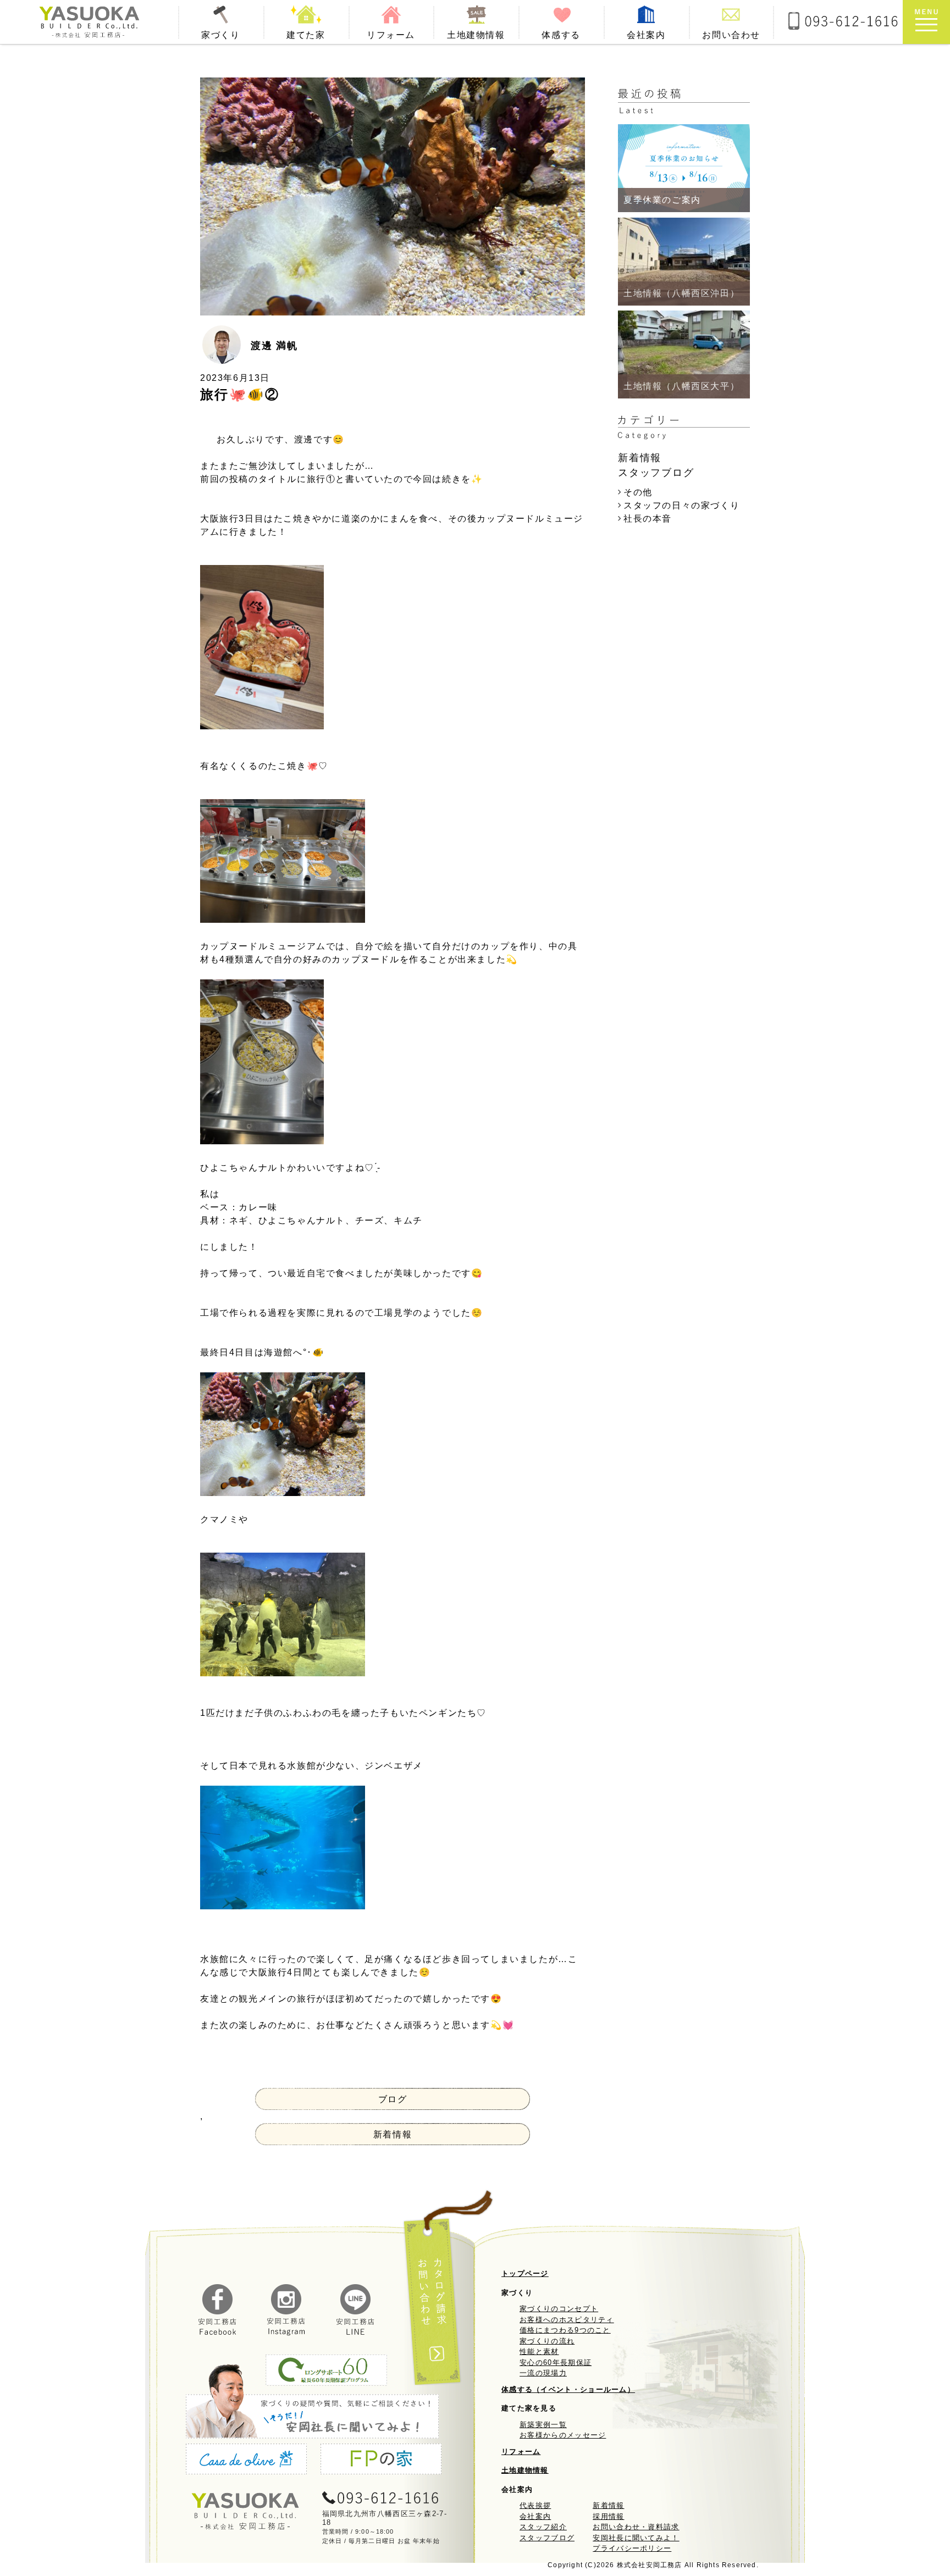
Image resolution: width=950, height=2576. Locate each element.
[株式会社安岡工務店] (89, 22)
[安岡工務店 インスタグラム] (286, 2333)
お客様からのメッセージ (563, 2435)
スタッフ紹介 (543, 2527)
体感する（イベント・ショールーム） (568, 2389)
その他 (638, 492)
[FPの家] (382, 2461)
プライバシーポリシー (632, 2548)
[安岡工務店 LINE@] (356, 2333)
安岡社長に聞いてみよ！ (636, 2538)
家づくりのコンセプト (559, 2309)
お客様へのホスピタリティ (567, 2320)
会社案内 (535, 2516)
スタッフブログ (547, 2538)
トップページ (525, 2273)
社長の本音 (648, 519)
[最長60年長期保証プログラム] (326, 2372)
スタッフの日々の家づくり (681, 505)
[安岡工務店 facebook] (218, 2333)
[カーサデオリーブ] (248, 2461)
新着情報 (393, 2134)
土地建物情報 (525, 2470)
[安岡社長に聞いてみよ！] (316, 2401)
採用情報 (608, 2516)
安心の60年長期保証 (556, 2362)
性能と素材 (539, 2351)
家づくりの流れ (547, 2341)
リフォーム (521, 2452)
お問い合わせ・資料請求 (636, 2527)
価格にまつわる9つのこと (565, 2330)
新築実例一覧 (543, 2425)
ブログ (393, 2099)
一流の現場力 (543, 2373)
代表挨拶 (535, 2505)
